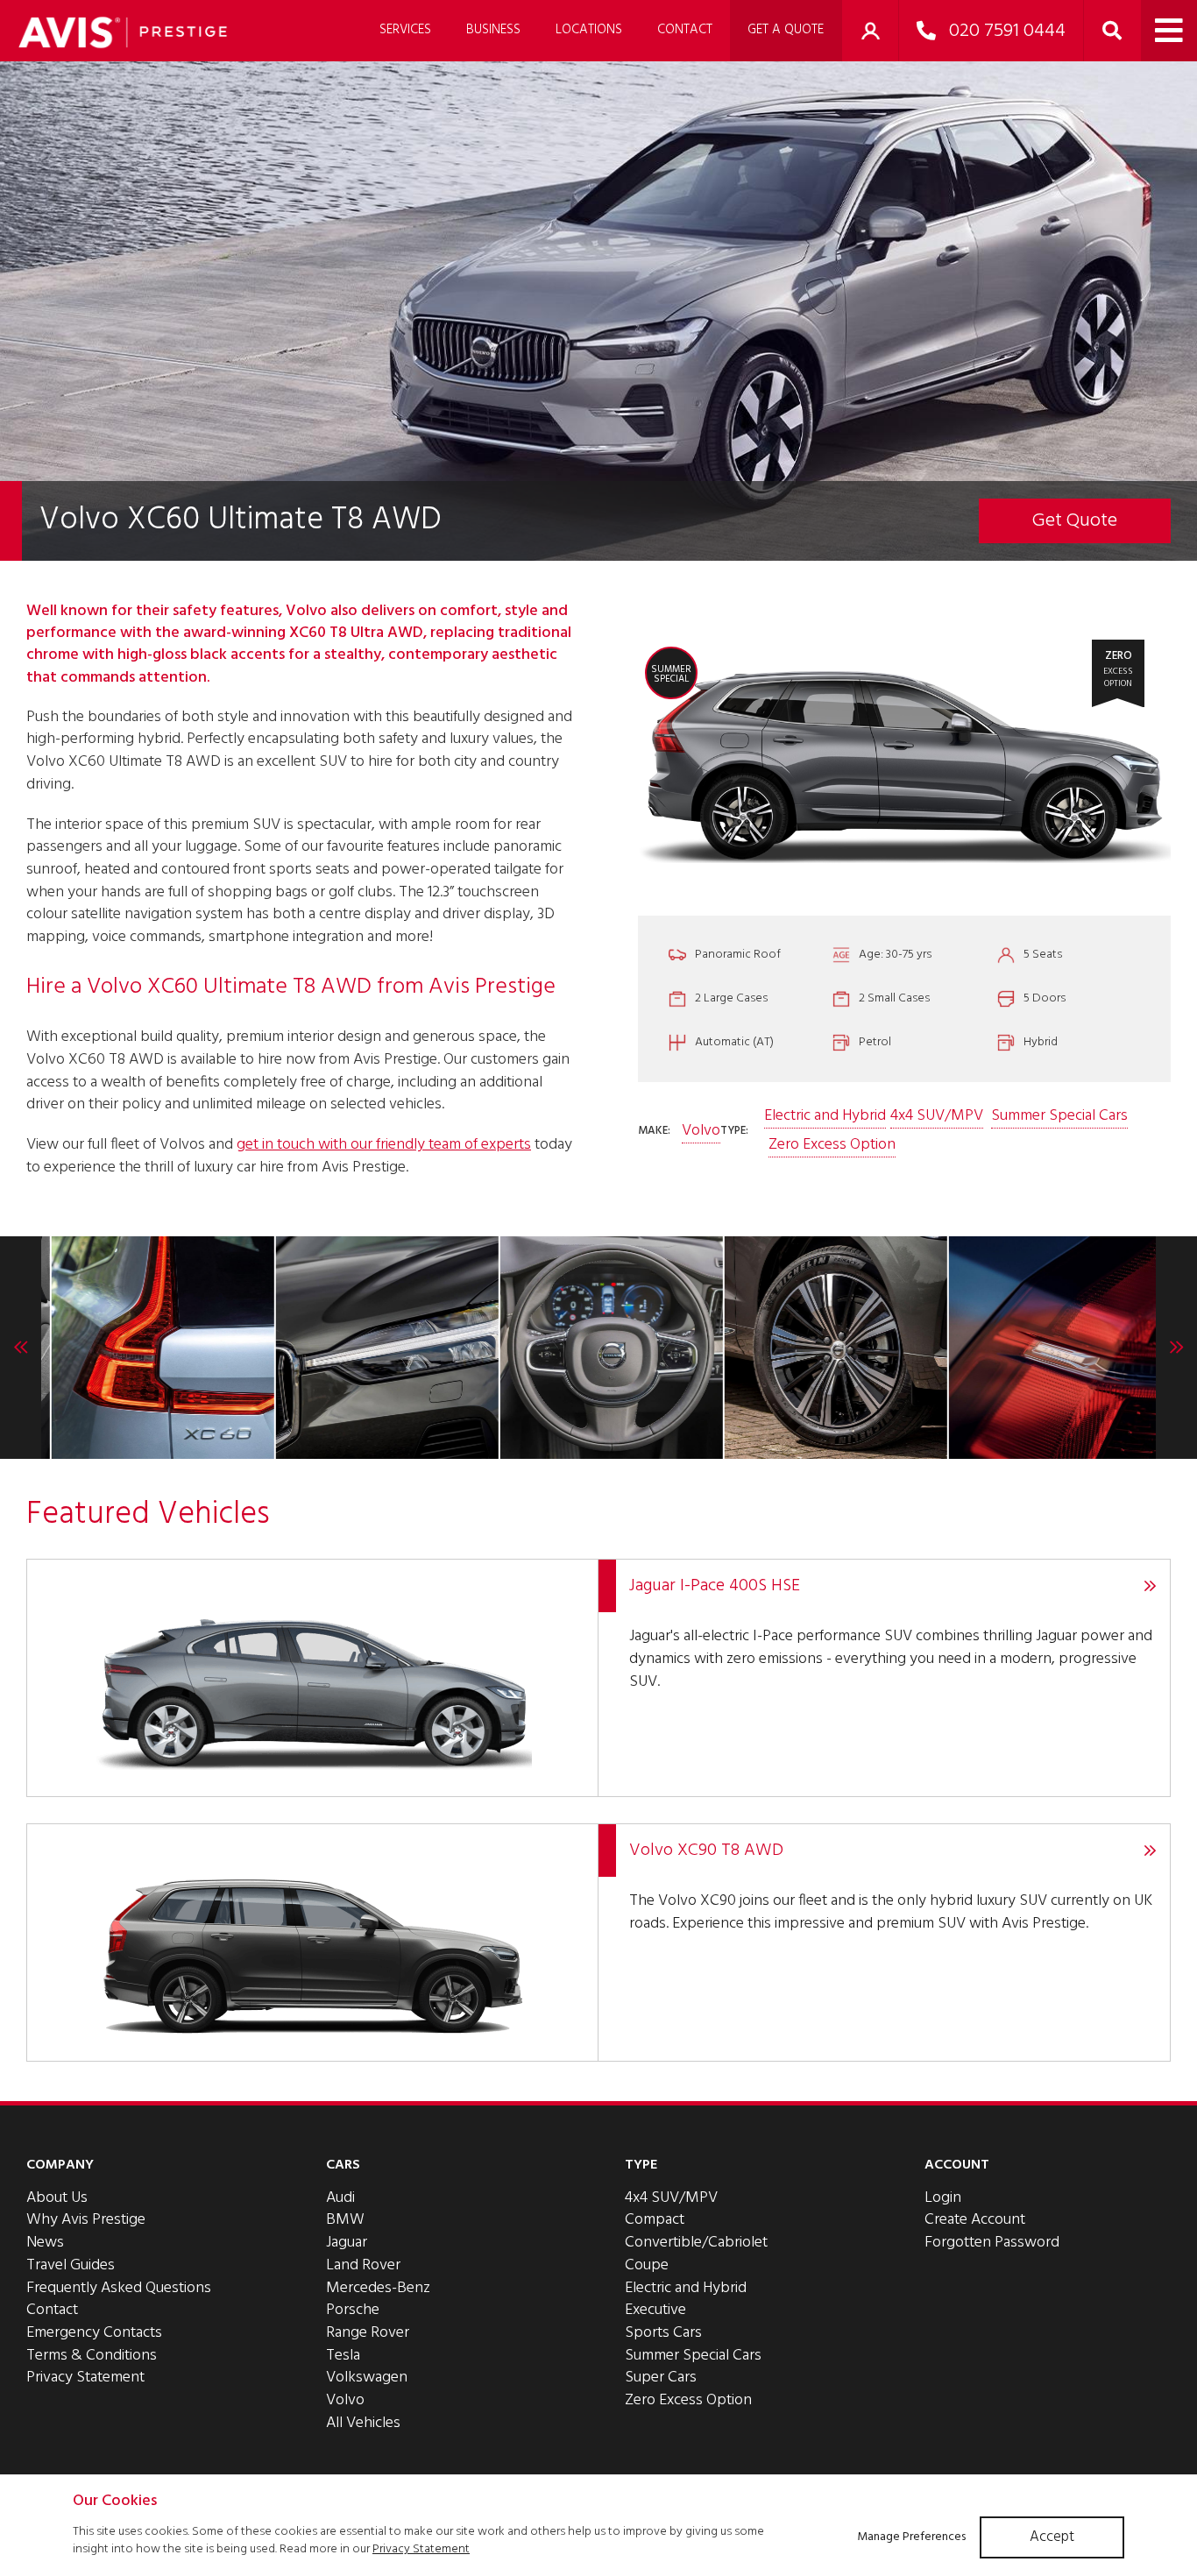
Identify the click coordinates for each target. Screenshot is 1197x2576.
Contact (685, 30)
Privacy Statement (85, 2378)
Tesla (343, 2356)
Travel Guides (71, 2265)
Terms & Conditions (92, 2356)
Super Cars (661, 2378)
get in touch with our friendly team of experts (384, 1145)
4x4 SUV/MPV (937, 1116)
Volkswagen (367, 2378)
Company (60, 2165)
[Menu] (1169, 31)
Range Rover (368, 2333)
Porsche (353, 2310)
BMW (345, 2220)
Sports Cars (663, 2333)
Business (493, 30)
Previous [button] (21, 1348)
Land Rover (363, 2265)
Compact (655, 2220)
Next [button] (1176, 1348)
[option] (152, 1348)
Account (957, 2165)
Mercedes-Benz (378, 2288)
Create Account (975, 2220)
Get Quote (1075, 521)
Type (641, 2165)
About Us (57, 2198)
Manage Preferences (911, 2537)
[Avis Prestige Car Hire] (123, 32)
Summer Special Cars (1059, 1116)
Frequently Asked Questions (119, 2288)
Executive (655, 2310)
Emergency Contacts (94, 2333)
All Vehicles (363, 2423)
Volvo (701, 1131)
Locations (589, 30)
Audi (340, 2198)
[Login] (870, 31)
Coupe (647, 2265)
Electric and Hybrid (825, 1116)
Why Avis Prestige (86, 2220)
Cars (343, 2165)
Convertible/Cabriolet (696, 2243)
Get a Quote (786, 30)
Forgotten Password (992, 2243)
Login (943, 2198)
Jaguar (347, 2243)
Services (405, 30)
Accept (1052, 2537)
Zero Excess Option (832, 1145)
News (45, 2243)
